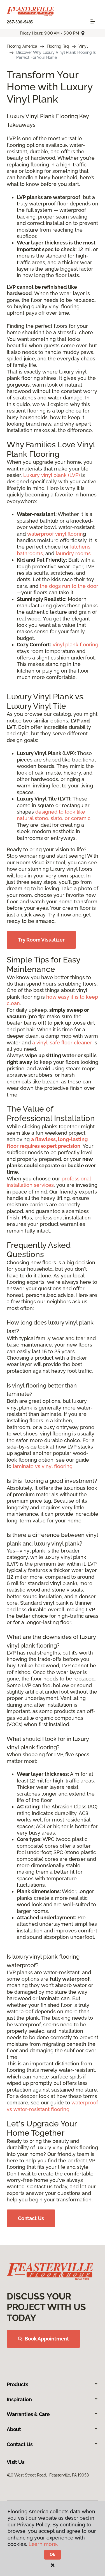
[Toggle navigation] (93, 21)
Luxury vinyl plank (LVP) (52, 475)
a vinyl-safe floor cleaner (62, 1043)
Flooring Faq (58, 46)
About (14, 2429)
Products (17, 2384)
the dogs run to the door (69, 586)
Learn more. (43, 2544)
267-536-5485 (20, 22)
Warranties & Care (28, 2414)
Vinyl (83, 46)
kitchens (80, 547)
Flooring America (22, 46)
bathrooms (30, 553)
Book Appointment (47, 2339)
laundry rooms (73, 553)
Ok (53, 2555)
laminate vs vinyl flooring (43, 1466)
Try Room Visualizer (41, 940)
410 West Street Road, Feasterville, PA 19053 (48, 2475)
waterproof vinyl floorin (55, 534)
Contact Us (31, 2218)
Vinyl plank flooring (75, 645)
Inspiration (19, 2399)
